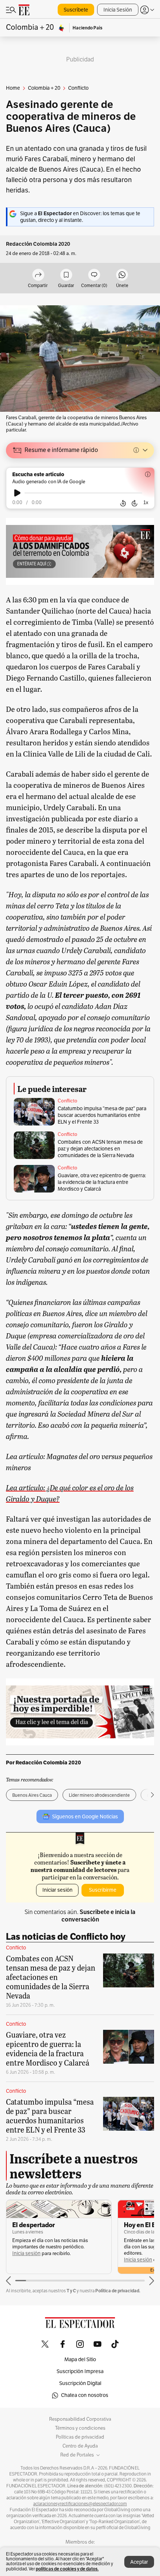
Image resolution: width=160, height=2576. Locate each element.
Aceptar (139, 2562)
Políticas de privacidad (80, 2437)
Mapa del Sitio (80, 2360)
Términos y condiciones (80, 2428)
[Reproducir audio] (17, 493)
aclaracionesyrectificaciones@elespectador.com (80, 2504)
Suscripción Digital (80, 2383)
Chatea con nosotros (85, 2395)
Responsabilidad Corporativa (80, 2419)
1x (146, 502)
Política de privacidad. (118, 2291)
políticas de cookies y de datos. (67, 2569)
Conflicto (68, 1101)
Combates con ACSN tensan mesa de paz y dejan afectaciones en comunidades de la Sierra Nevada (100, 1149)
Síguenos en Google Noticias (85, 1817)
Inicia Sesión (118, 10)
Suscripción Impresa (80, 2371)
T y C (71, 2291)
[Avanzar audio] (135, 503)
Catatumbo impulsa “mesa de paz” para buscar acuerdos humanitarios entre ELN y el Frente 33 (102, 1115)
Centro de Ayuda (80, 2446)
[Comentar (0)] (94, 275)
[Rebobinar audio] (123, 503)
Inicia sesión (26, 2253)
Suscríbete (76, 10)
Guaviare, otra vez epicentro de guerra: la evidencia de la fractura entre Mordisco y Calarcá (102, 1182)
